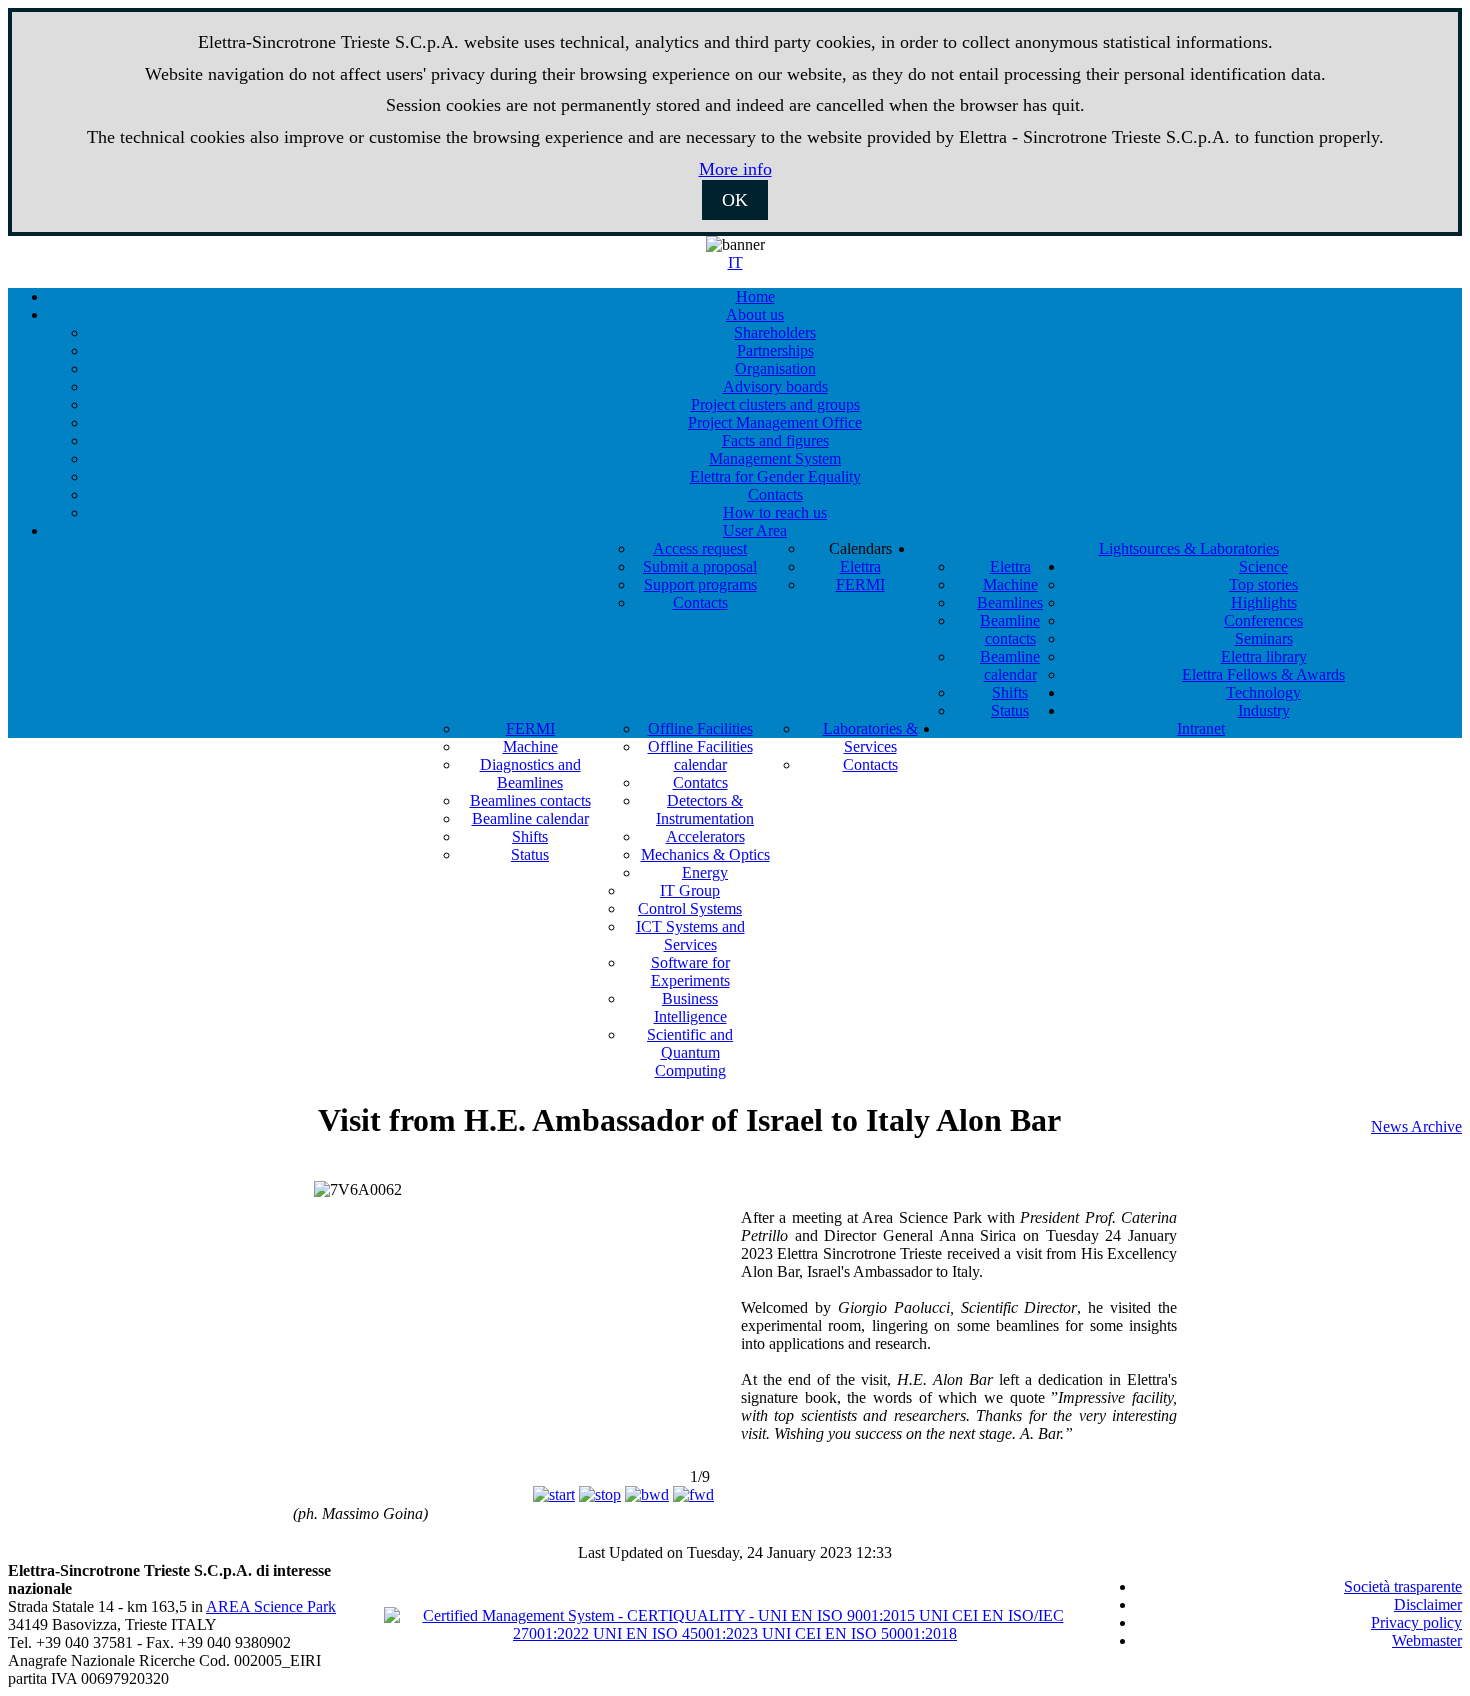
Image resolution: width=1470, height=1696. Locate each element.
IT (735, 262)
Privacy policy (1416, 1622)
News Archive (1416, 1126)
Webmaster (1427, 1640)
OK (735, 200)
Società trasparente (1403, 1586)
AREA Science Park (271, 1606)
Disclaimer (1428, 1604)
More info (735, 169)
